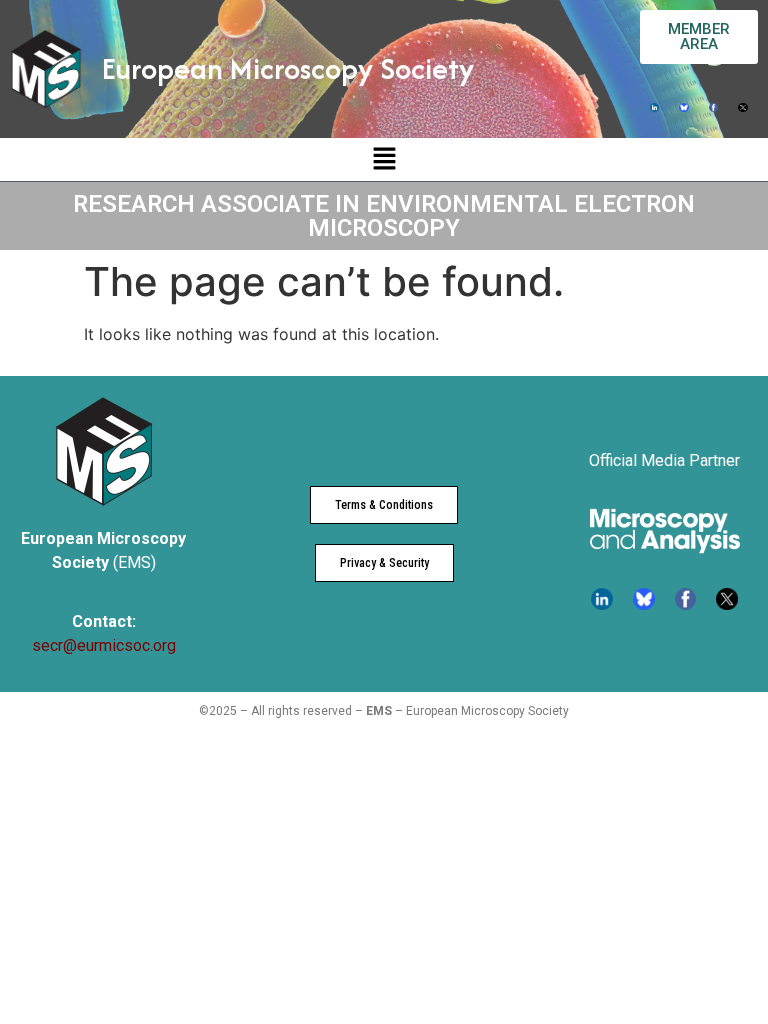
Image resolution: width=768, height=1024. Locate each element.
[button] (384, 159)
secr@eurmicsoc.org (104, 645)
